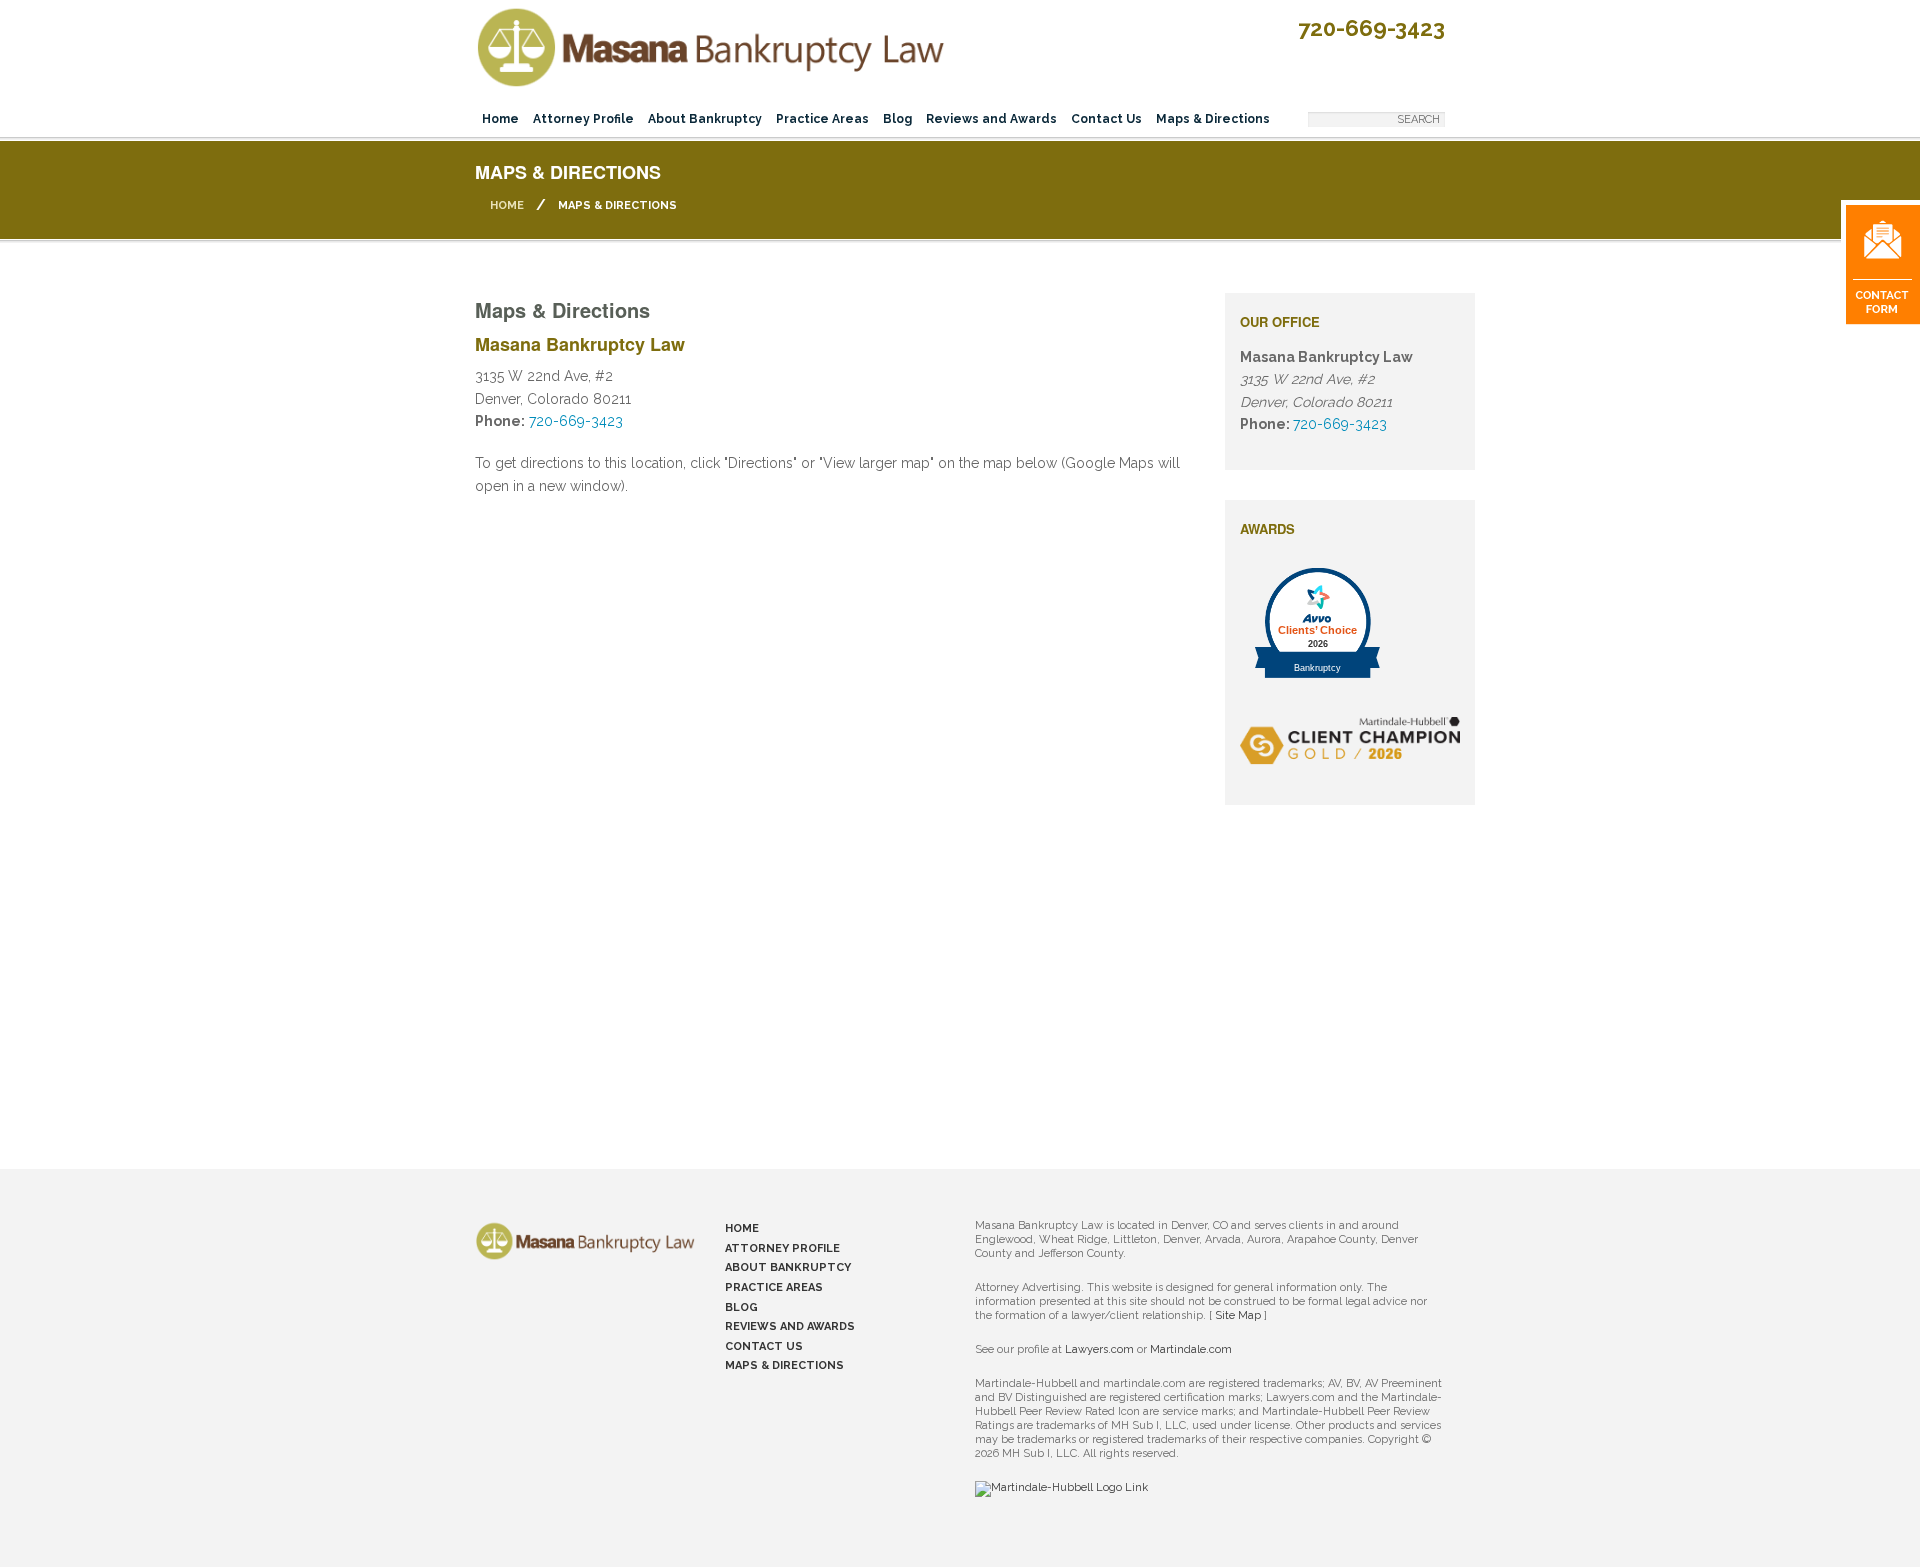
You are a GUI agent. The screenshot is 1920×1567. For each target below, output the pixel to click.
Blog (897, 119)
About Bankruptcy (705, 119)
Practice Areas (822, 119)
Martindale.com (1191, 1349)
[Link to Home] (710, 44)
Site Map (1238, 1315)
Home (500, 119)
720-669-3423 (1371, 28)
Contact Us (1106, 119)
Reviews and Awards (991, 119)
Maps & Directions (1213, 119)
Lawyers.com (1099, 1349)
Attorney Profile (583, 119)
